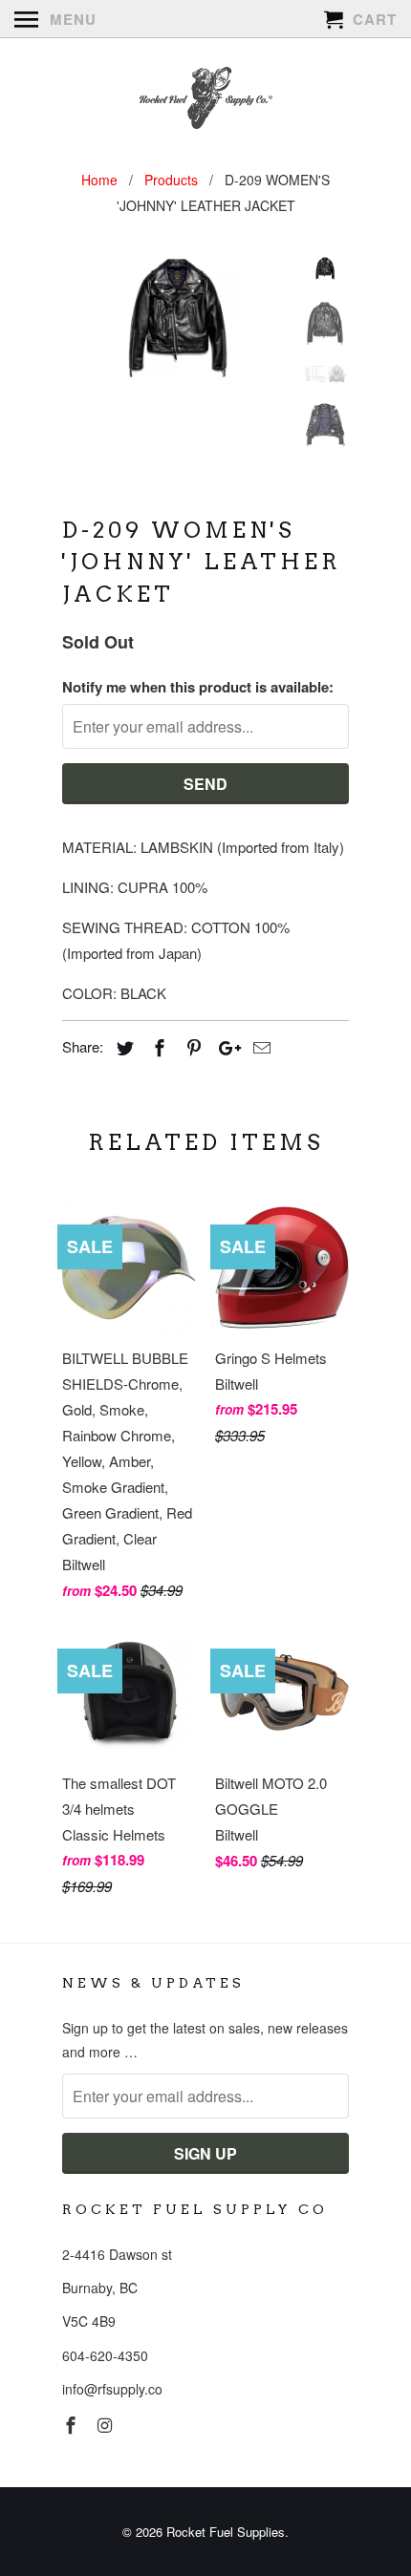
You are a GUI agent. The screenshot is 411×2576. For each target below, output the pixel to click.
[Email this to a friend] (259, 1047)
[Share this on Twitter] (122, 1047)
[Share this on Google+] (225, 1047)
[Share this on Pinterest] (191, 1047)
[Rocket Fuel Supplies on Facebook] (73, 2424)
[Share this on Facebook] (157, 1047)
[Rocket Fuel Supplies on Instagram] (107, 2424)
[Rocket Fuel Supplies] (205, 100)
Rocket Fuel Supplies (226, 2532)
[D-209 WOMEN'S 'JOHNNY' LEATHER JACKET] (177, 318)
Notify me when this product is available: (198, 687)
